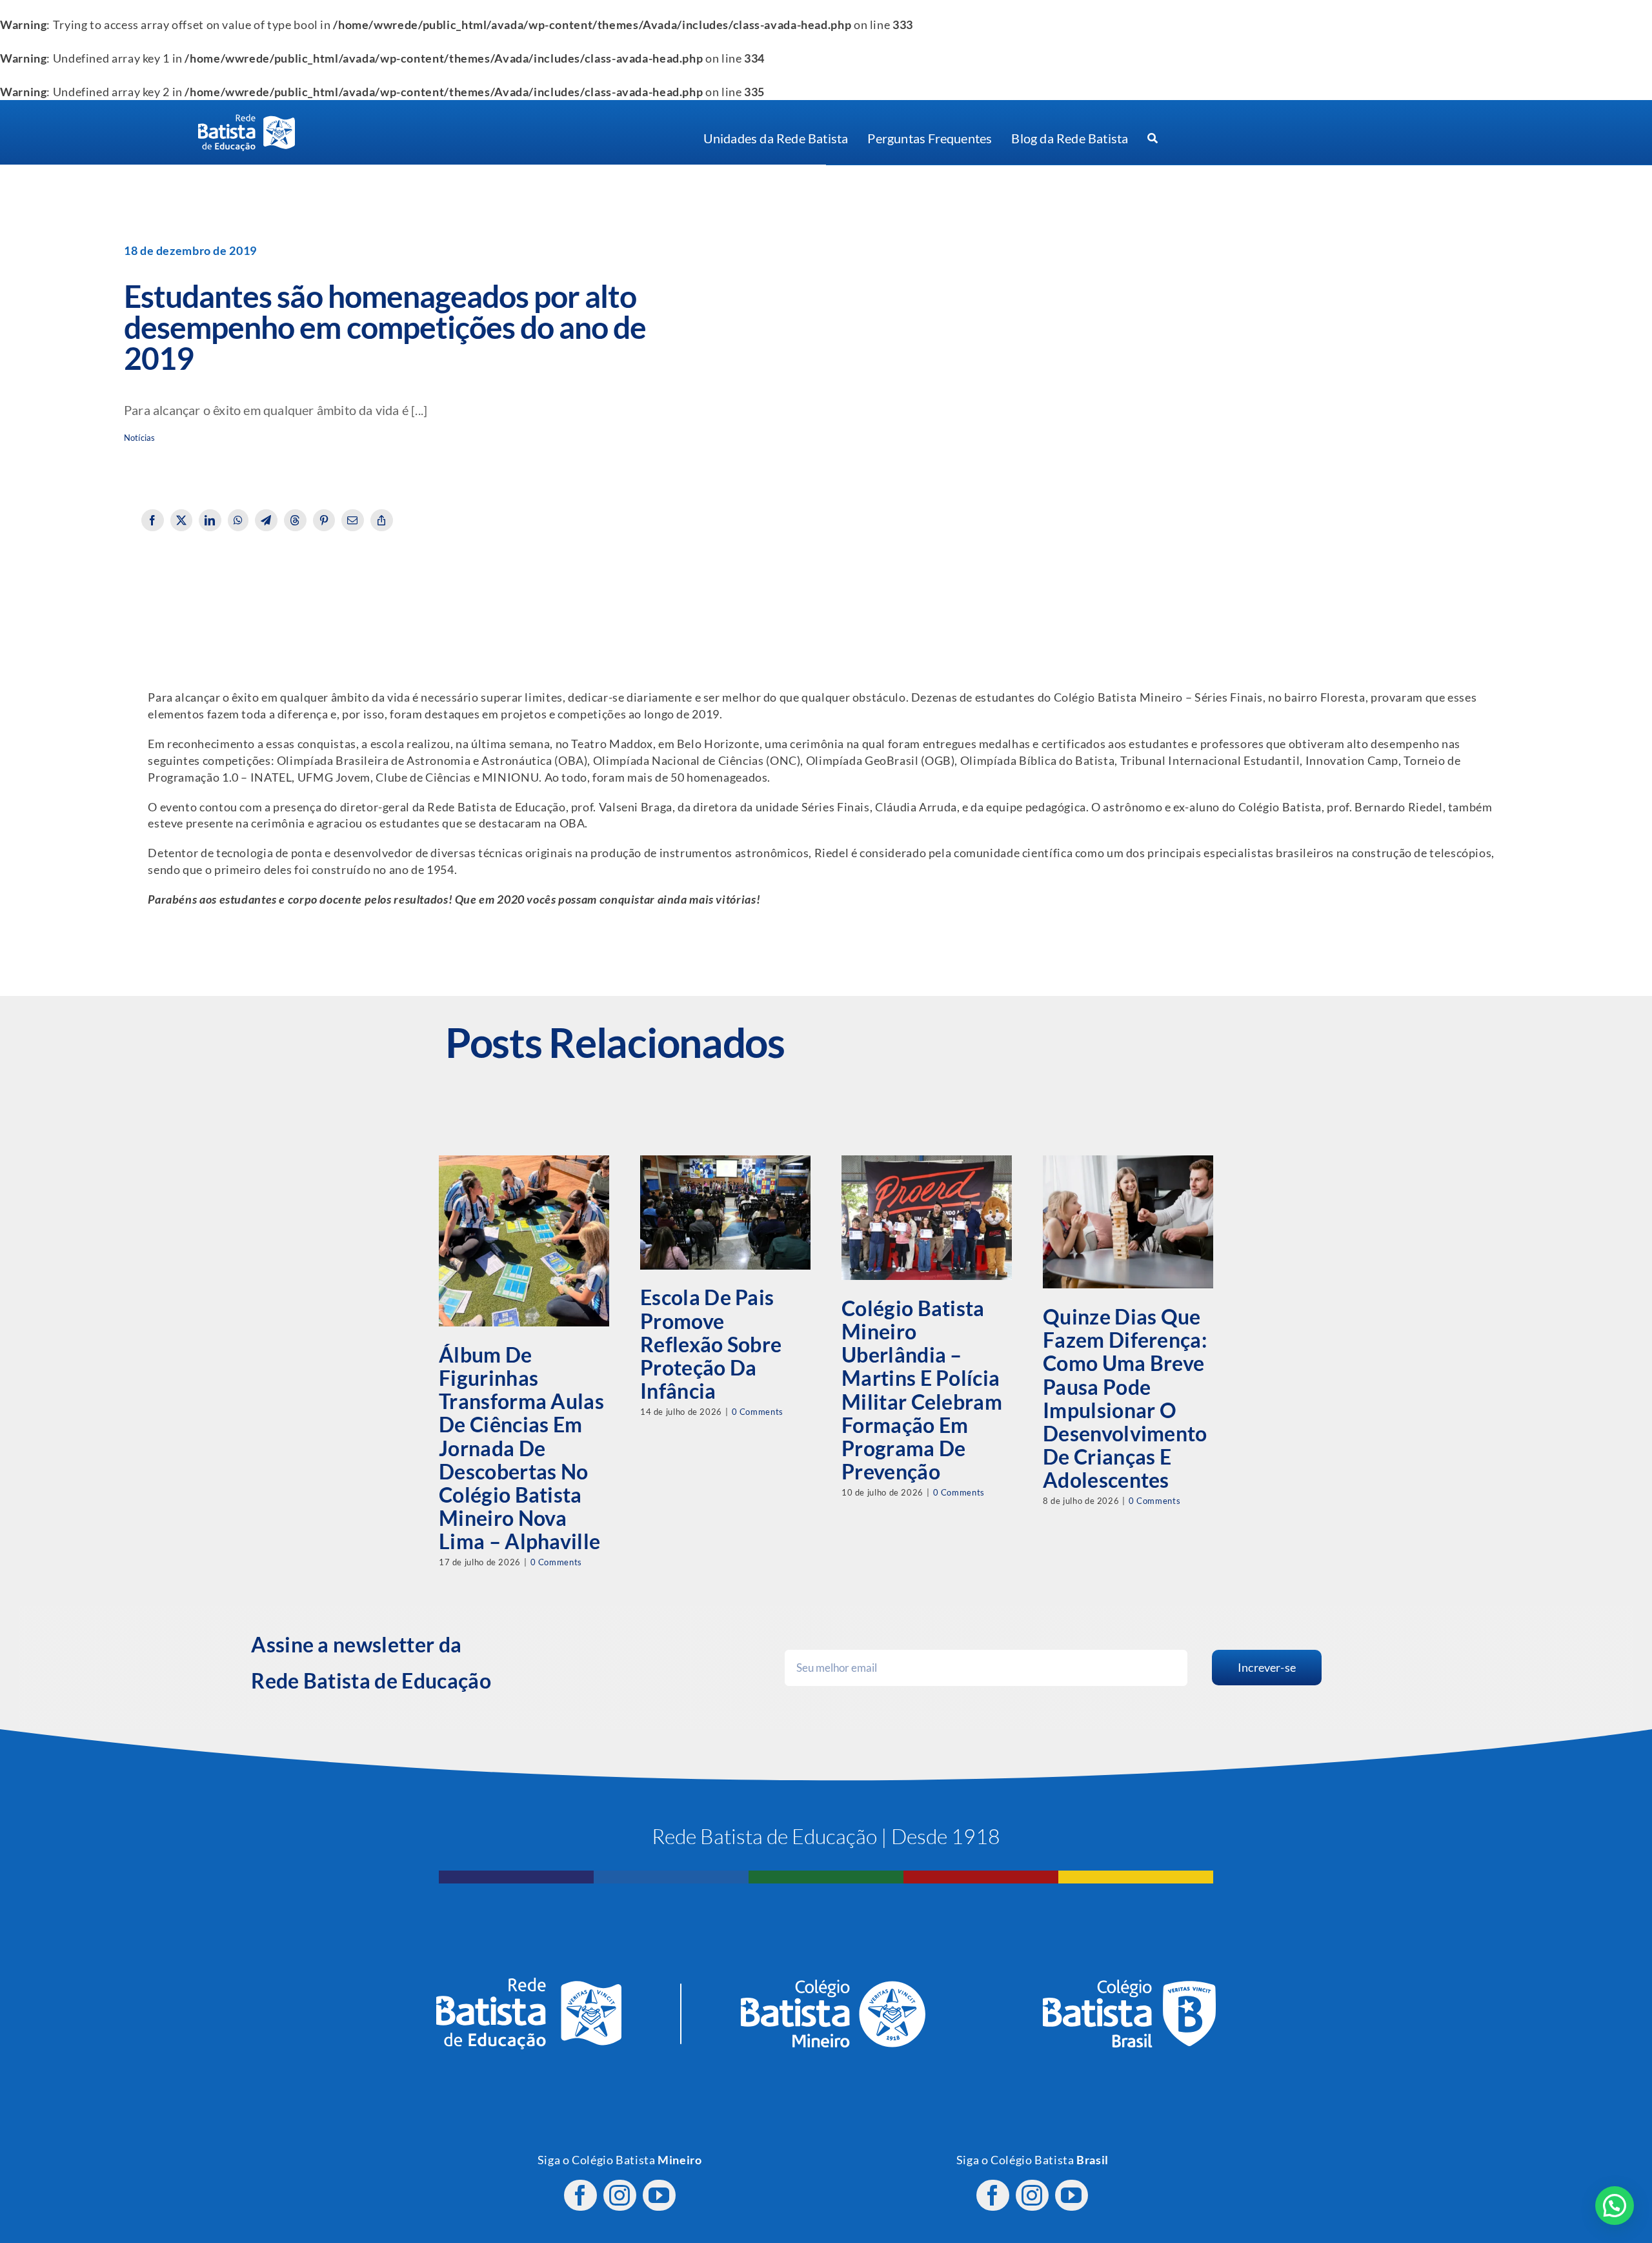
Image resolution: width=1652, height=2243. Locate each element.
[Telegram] (266, 520)
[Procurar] (1153, 139)
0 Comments (556, 1562)
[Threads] (295, 520)
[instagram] (620, 2195)
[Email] (353, 520)
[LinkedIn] (210, 520)
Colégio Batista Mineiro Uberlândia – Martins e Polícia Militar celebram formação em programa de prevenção (922, 1390)
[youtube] (659, 2195)
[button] (1615, 2206)
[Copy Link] (382, 520)
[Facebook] (153, 520)
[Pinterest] (324, 520)
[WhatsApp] (238, 520)
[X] (182, 520)
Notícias (139, 438)
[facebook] (580, 2195)
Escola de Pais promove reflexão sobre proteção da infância (711, 1344)
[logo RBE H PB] (247, 120)
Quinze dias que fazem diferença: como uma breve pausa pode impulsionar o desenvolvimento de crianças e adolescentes (1125, 1398)
